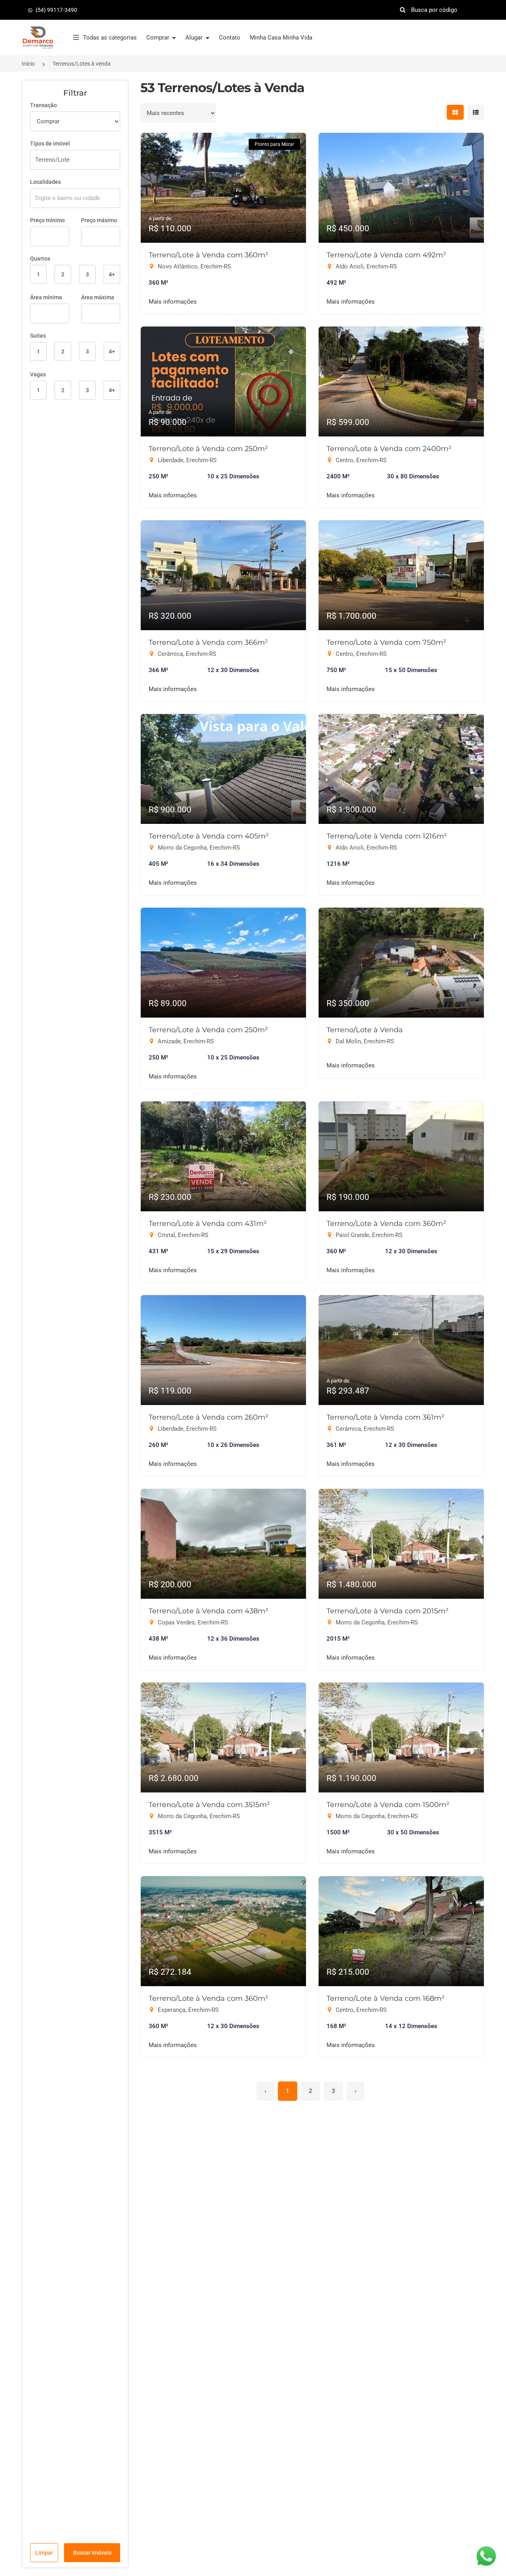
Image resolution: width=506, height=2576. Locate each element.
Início (28, 64)
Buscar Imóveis (92, 2553)
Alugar (195, 38)
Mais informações (173, 302)
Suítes (38, 336)
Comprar (159, 38)
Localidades (45, 182)
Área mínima (46, 297)
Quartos (40, 259)
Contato (230, 38)
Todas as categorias (110, 38)
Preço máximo (99, 220)
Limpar (44, 2553)
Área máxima (98, 297)
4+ (112, 274)
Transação (43, 105)
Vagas (38, 374)
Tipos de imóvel (50, 144)
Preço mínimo (47, 220)
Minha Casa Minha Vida (281, 38)
